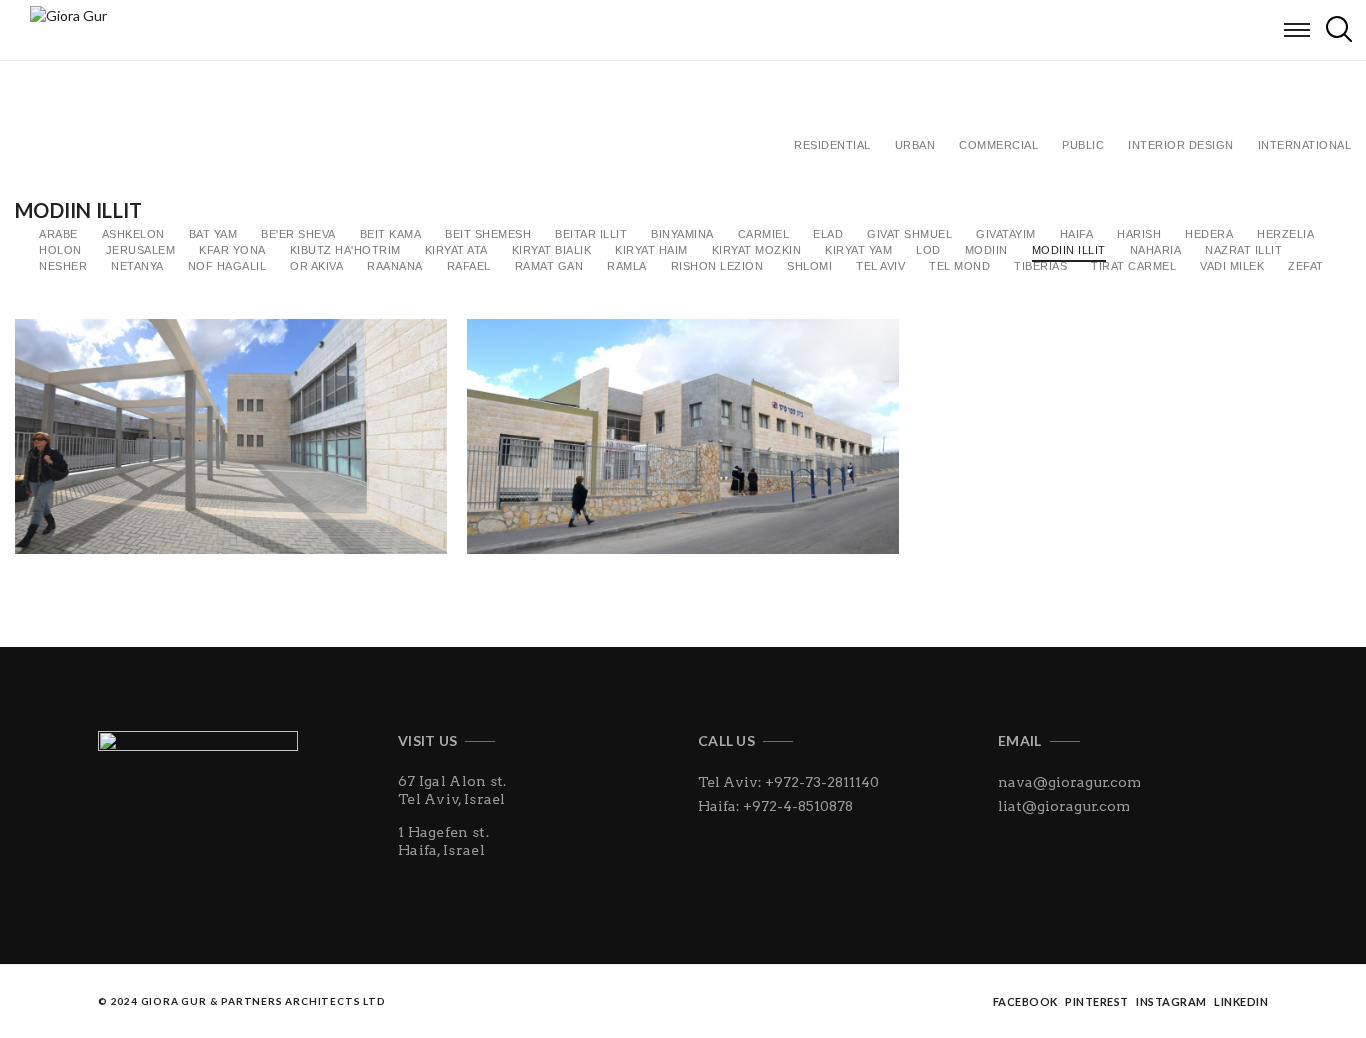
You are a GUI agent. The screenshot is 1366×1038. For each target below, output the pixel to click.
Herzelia (1285, 234)
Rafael (469, 266)
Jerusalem (141, 250)
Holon (60, 250)
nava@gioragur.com (1069, 782)
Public (1083, 145)
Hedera (1209, 234)
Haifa (1077, 234)
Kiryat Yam (858, 250)
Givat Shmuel (909, 234)
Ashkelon (133, 234)
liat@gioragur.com (1064, 806)
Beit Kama (391, 234)
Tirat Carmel (1133, 266)
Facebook (1025, 1001)
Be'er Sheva (298, 234)
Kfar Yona (232, 250)
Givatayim (1006, 234)
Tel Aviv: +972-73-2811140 (788, 782)
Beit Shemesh (488, 234)
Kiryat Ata (456, 250)
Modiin (986, 250)
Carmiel (764, 234)
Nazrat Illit (1243, 250)
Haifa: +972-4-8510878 (775, 806)
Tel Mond (959, 266)
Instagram (1171, 1001)
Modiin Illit (1069, 250)
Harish (1139, 234)
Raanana (395, 266)
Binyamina (682, 234)
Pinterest (1097, 1001)
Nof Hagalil (227, 266)
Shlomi (809, 266)
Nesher (63, 266)
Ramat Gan (549, 266)
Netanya (137, 266)
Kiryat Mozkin (757, 250)
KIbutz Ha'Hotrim (345, 250)
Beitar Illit (591, 234)
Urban (915, 145)
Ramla (627, 266)
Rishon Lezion (717, 266)
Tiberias (1040, 266)
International (1305, 145)
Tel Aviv (880, 266)
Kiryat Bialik (552, 250)
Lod (928, 250)
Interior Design (1181, 145)
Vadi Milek (1232, 266)
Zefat (1306, 266)
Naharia (1156, 250)
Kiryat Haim (651, 250)
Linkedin (1241, 1001)
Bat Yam (213, 234)
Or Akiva (316, 266)
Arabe (58, 234)
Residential (832, 145)
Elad (828, 234)
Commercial (998, 145)
